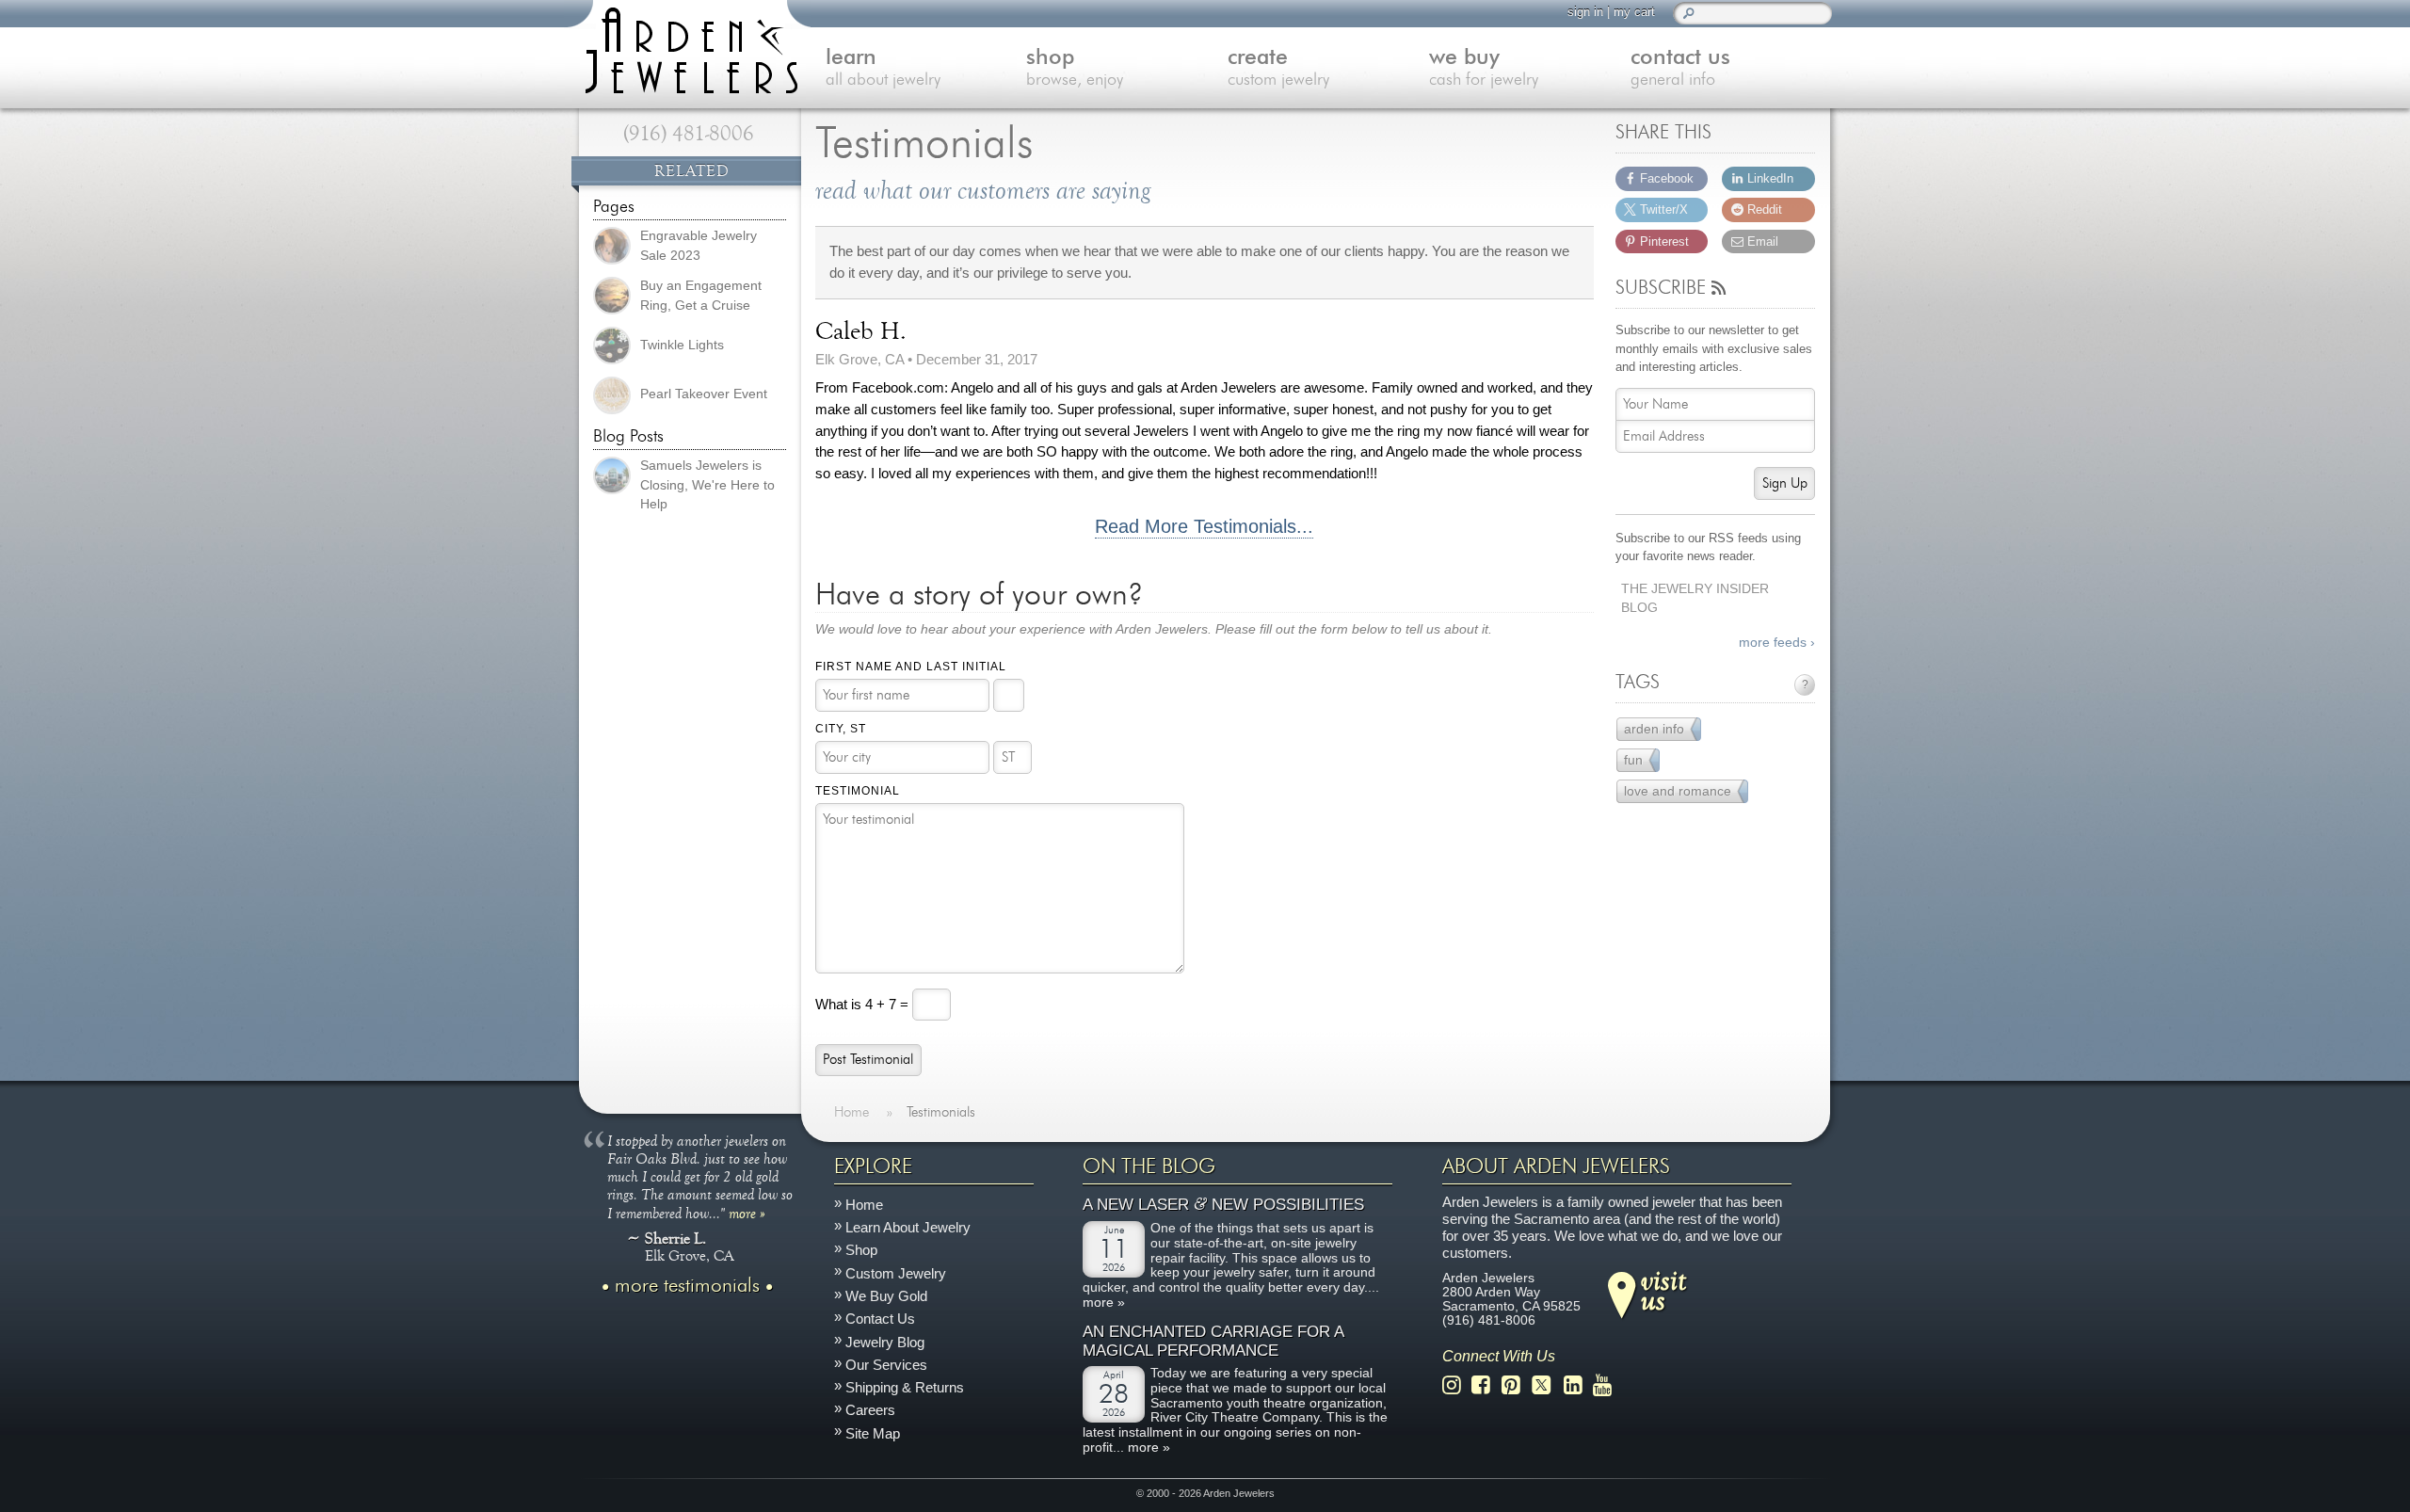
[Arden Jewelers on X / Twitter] (1547, 1385)
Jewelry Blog (885, 1341)
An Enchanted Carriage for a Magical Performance (1213, 1341)
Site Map (873, 1433)
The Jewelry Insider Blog (1695, 599)
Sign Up (1785, 483)
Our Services (886, 1365)
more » (747, 1213)
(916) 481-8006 (689, 134)
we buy (1484, 68)
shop (1075, 68)
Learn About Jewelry (908, 1227)
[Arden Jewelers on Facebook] (1486, 1385)
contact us (1680, 68)
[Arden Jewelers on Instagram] (1457, 1385)
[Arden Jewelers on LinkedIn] (1578, 1385)
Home (864, 1205)
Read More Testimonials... (1204, 527)
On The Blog (1149, 1166)
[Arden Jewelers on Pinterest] (1516, 1385)
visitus (1663, 1289)
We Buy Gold (886, 1296)
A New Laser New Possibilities (1223, 1205)
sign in (1585, 12)
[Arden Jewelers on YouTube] (1607, 1385)
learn (883, 68)
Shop (861, 1250)
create (1278, 68)
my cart (1634, 12)
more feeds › (1777, 643)
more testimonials (687, 1286)
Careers (870, 1410)
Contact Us (880, 1319)
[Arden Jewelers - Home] (687, 47)
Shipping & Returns (905, 1387)
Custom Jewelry (896, 1273)
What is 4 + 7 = (864, 1003)
